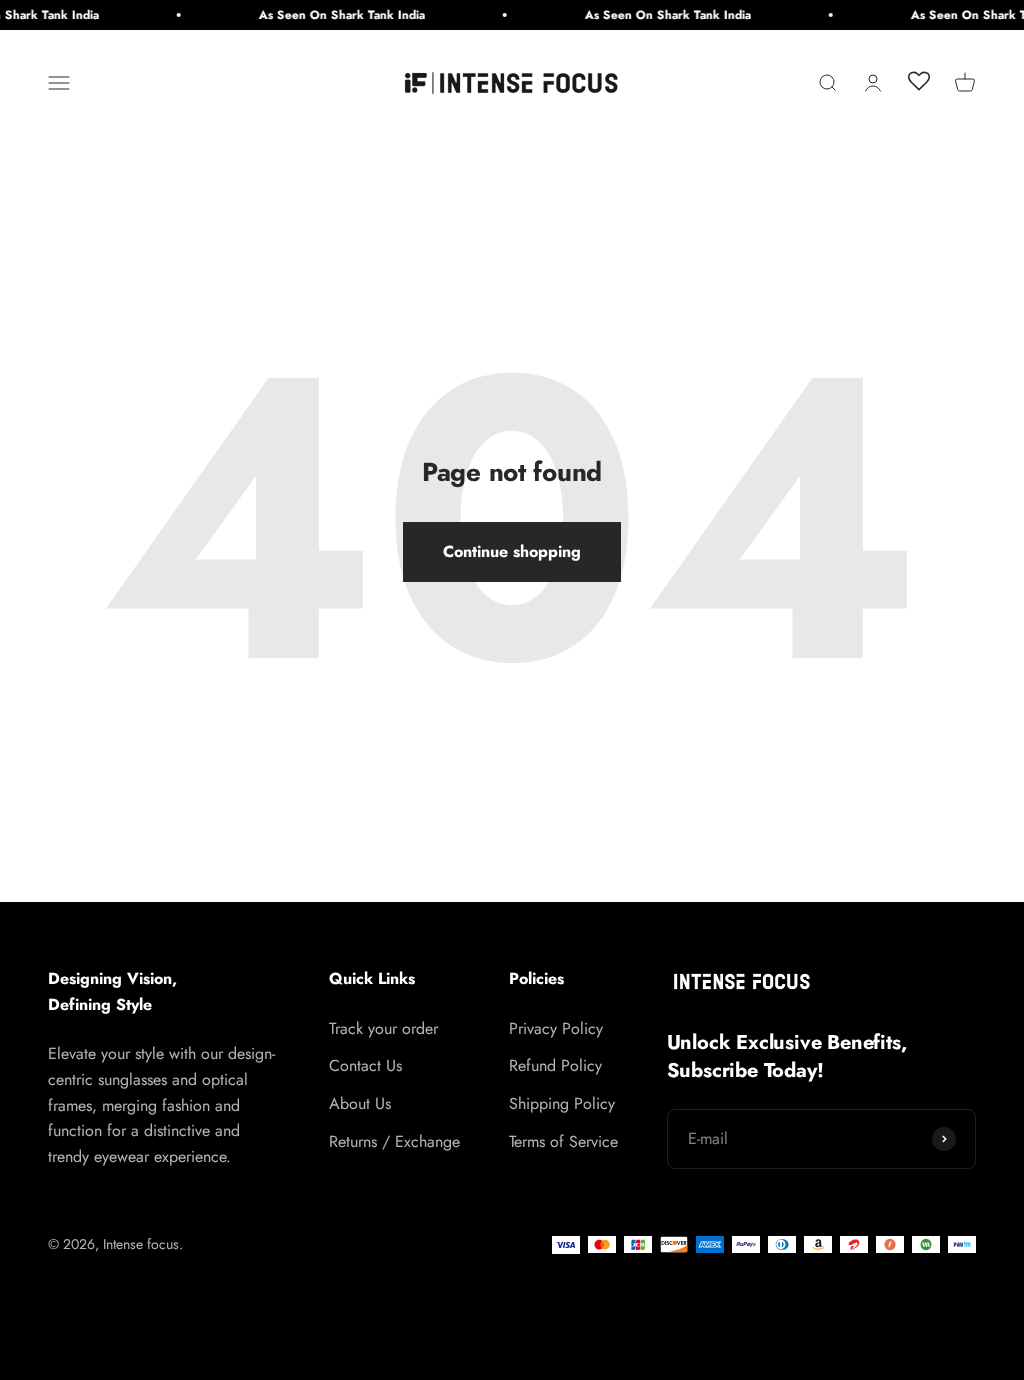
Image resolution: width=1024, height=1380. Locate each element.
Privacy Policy (556, 1028)
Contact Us (365, 1065)
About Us (360, 1103)
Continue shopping (512, 551)
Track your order (383, 1028)
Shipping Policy (562, 1103)
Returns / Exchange (394, 1141)
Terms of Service (563, 1141)
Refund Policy (555, 1065)
